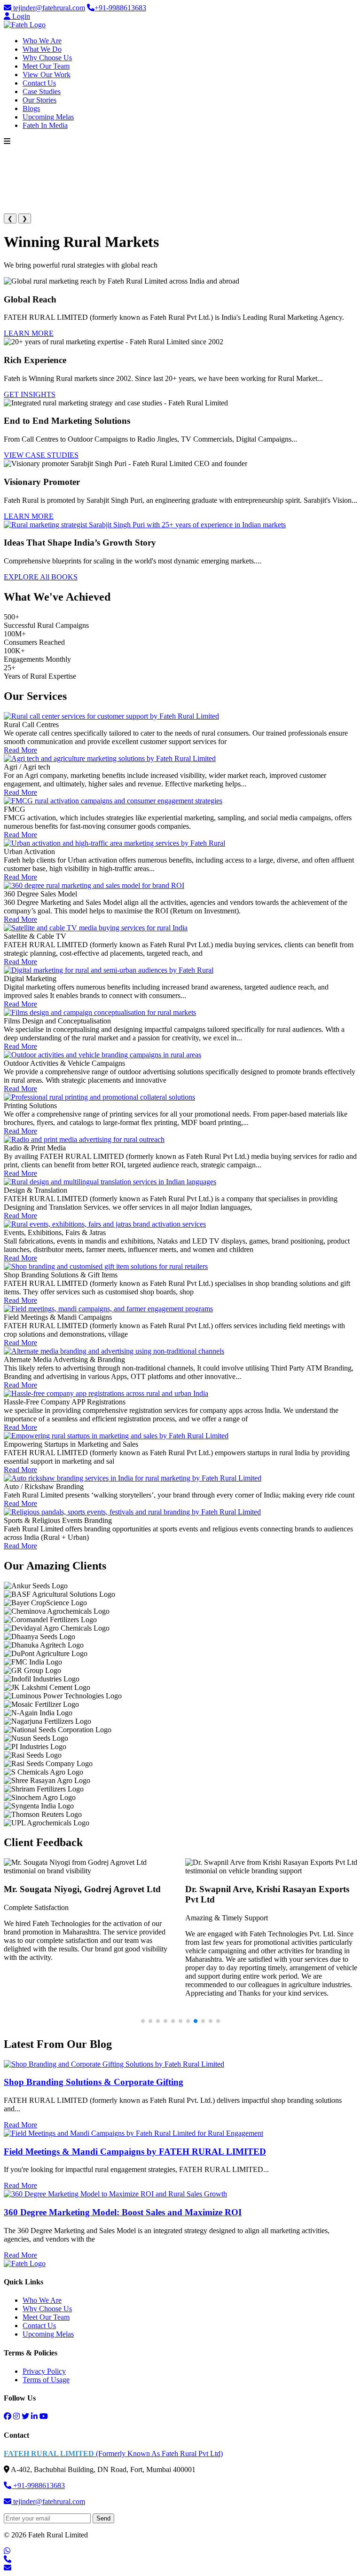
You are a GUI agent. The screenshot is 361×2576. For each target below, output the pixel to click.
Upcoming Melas (48, 117)
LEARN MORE (29, 333)
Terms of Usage (46, 2380)
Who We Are (42, 41)
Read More (20, 750)
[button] (143, 2021)
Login (20, 16)
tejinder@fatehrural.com (48, 8)
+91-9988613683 (120, 8)
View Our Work (47, 75)
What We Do (42, 49)
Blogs (31, 108)
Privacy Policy (44, 2371)
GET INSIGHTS (30, 394)
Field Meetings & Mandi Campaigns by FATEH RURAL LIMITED (135, 2152)
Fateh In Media (45, 125)
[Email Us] (8, 2568)
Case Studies (42, 91)
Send (103, 2518)
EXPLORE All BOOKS (41, 577)
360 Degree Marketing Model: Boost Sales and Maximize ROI (123, 2212)
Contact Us (39, 83)
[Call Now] (8, 2559)
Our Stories (39, 100)
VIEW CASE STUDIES (41, 455)
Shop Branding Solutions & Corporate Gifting (94, 2082)
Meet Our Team (46, 66)
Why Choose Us (47, 58)
